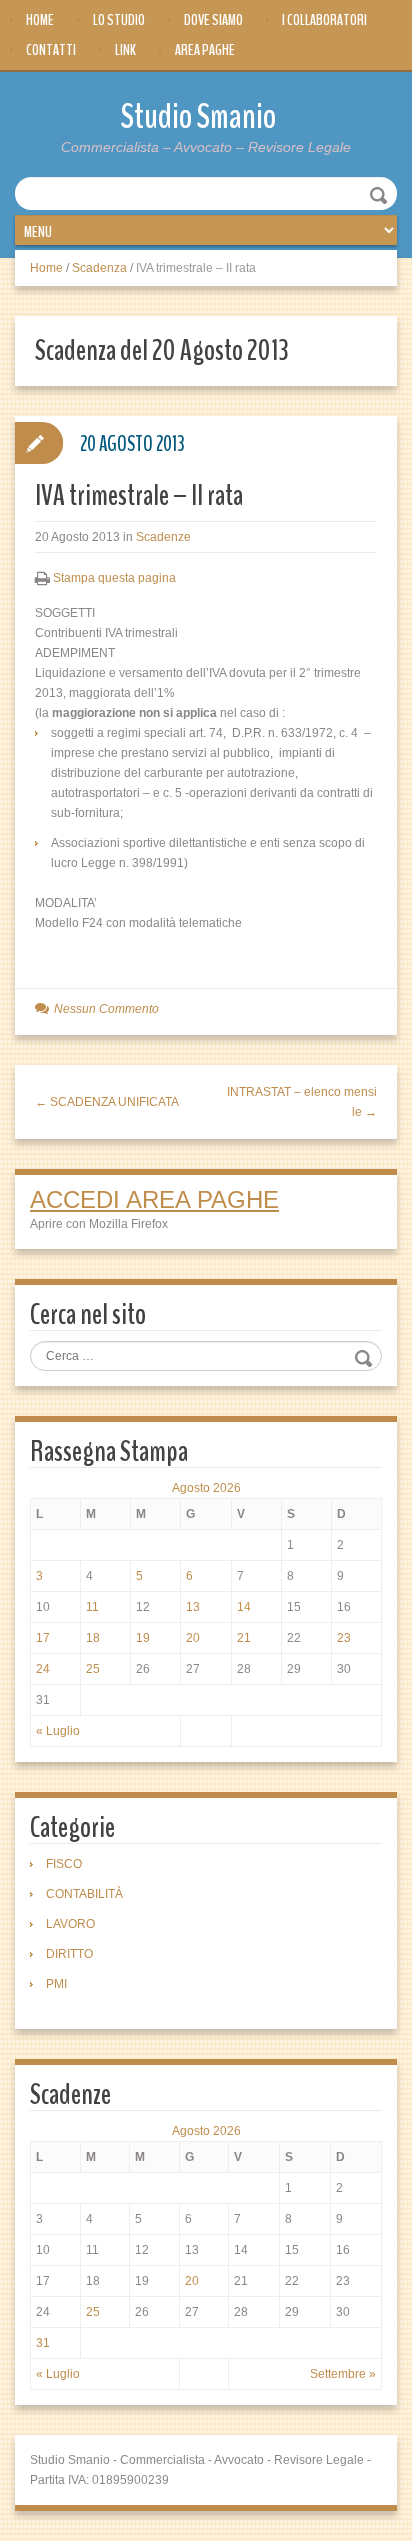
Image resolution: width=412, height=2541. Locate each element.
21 (244, 1638)
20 (193, 1638)
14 (244, 1607)
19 (143, 1638)
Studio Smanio (198, 116)
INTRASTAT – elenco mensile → (302, 1102)
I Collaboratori (324, 20)
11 (92, 1607)
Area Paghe (205, 50)
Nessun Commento (106, 1009)
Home (40, 20)
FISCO (64, 1864)
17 (43, 1638)
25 (93, 1669)
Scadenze (163, 537)
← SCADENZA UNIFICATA (107, 1102)
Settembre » (343, 2374)
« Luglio (58, 1731)
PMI (56, 1984)
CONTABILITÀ (84, 1894)
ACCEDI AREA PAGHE (154, 1199)
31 (43, 2343)
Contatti (51, 50)
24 (43, 1669)
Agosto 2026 (206, 1488)
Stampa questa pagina (114, 578)
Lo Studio (119, 20)
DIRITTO (69, 1954)
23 (344, 1638)
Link (125, 50)
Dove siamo (213, 20)
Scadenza (99, 268)
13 (193, 1607)
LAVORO (70, 1924)
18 (93, 1638)
